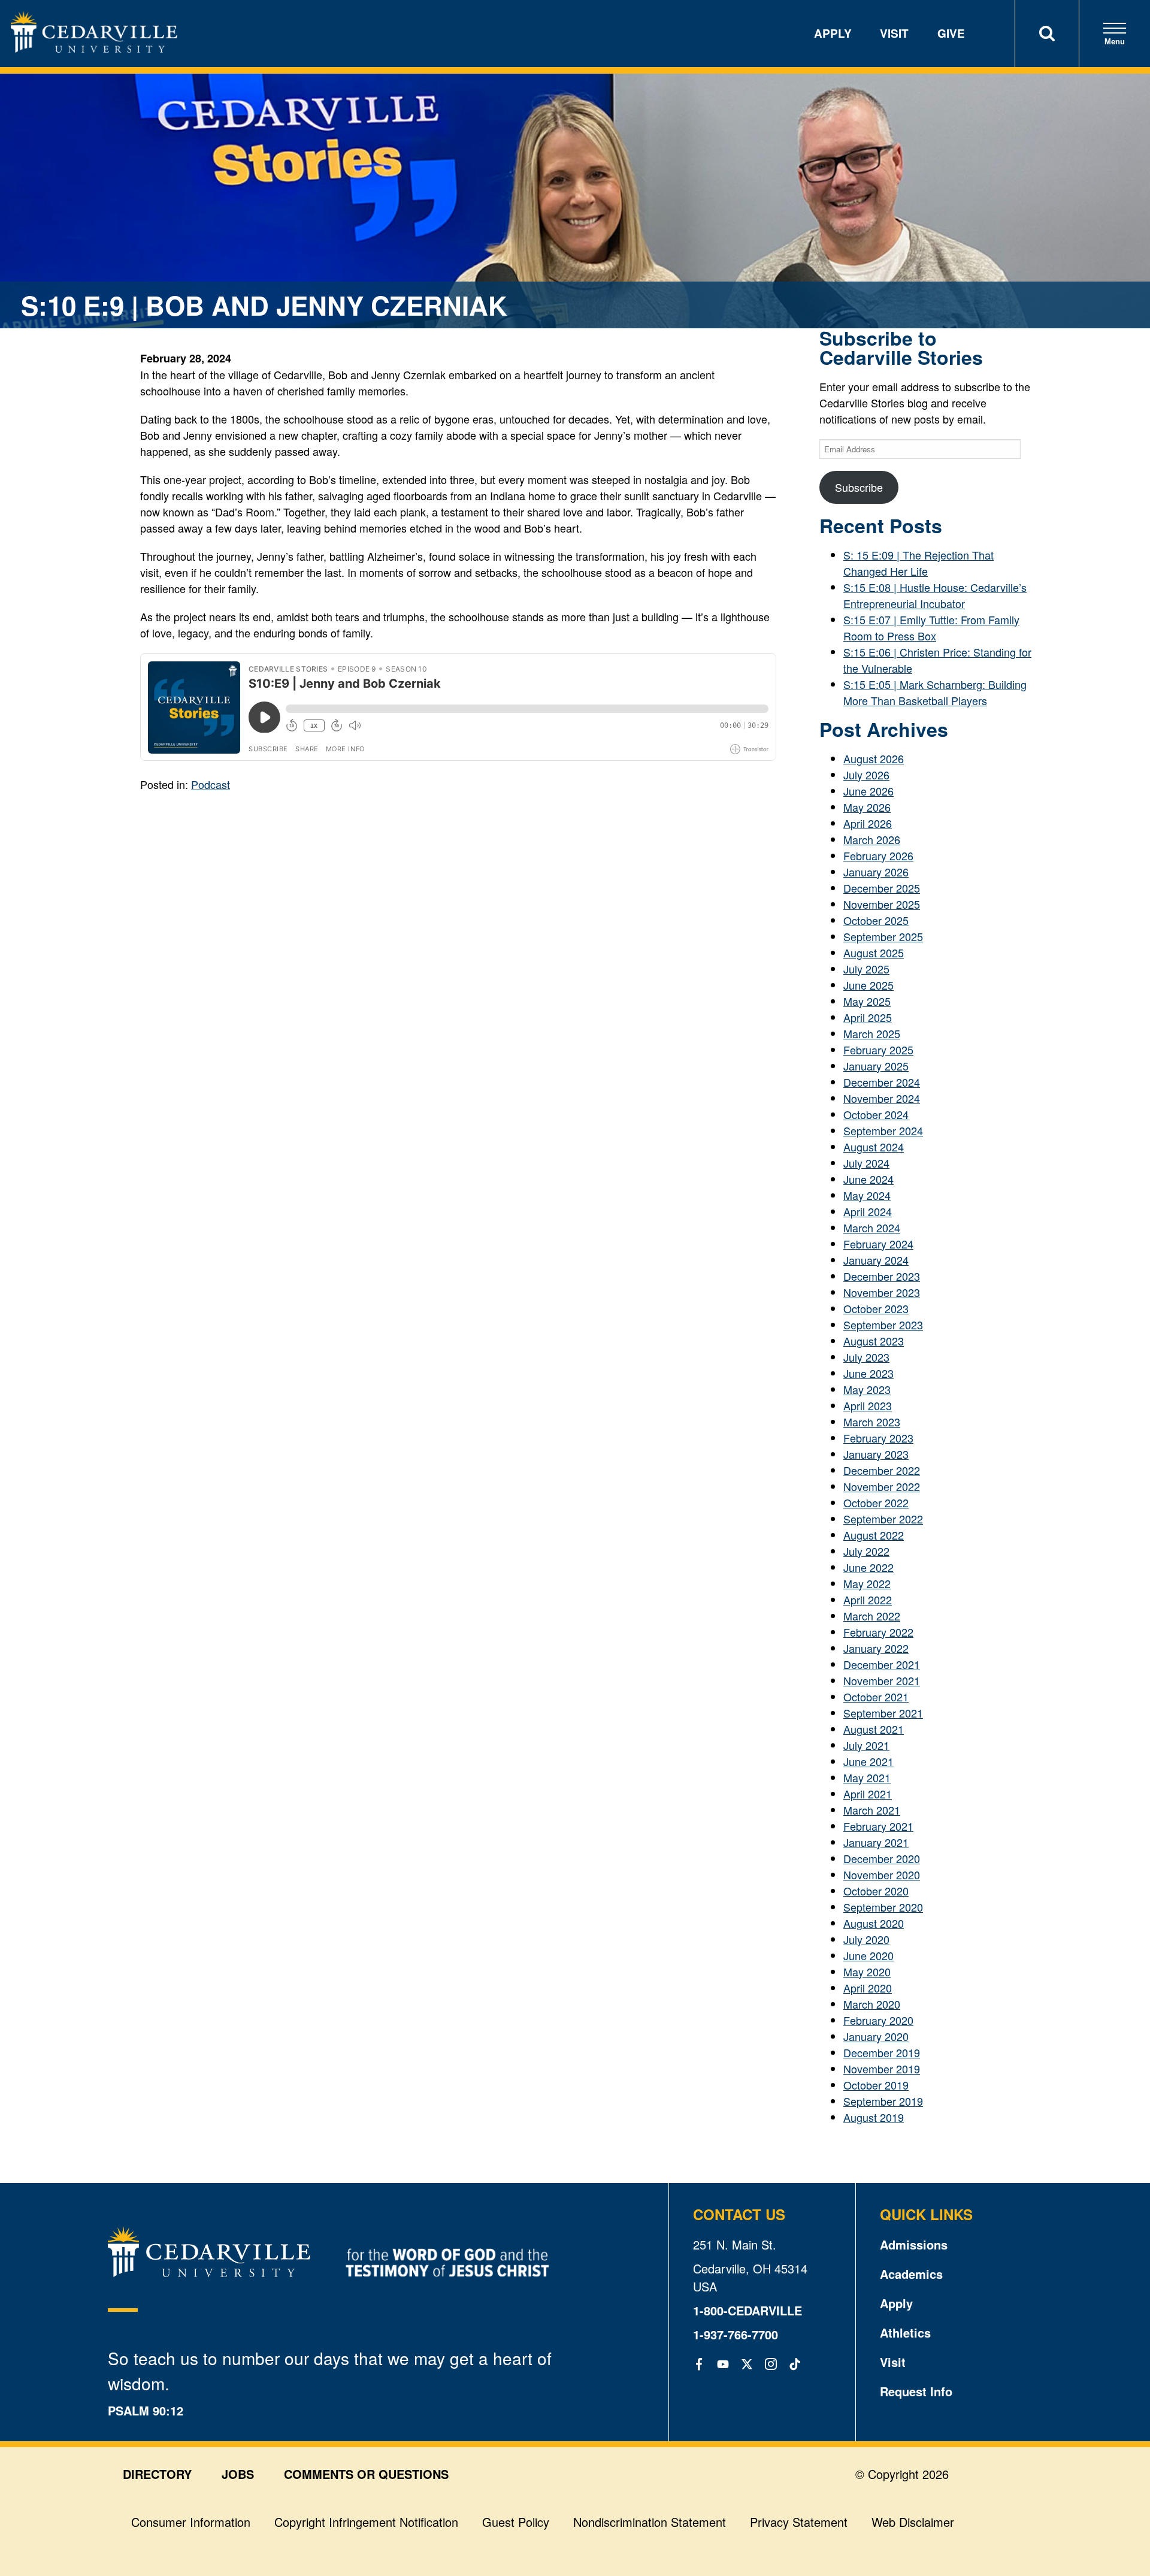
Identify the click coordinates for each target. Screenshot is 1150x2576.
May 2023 (867, 1389)
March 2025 (872, 1033)
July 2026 (866, 775)
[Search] (1047, 34)
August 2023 (874, 1341)
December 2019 (882, 2052)
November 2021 (882, 1680)
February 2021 (878, 1826)
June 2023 (868, 1373)
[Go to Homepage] (94, 48)
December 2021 (882, 1664)
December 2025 (882, 888)
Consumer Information (191, 2522)
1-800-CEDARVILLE (747, 2310)
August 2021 (874, 1729)
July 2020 (866, 1939)
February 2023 (878, 1438)
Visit (894, 33)
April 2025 (868, 1017)
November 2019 (882, 2069)
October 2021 (876, 1697)
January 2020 (876, 2036)
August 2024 (874, 1147)
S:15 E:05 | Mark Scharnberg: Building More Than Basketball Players (935, 692)
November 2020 (882, 1874)
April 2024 (868, 1211)
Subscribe (859, 487)
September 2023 (883, 1325)
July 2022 (866, 1551)
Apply (833, 33)
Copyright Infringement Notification (366, 2522)
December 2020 (882, 1858)
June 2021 (868, 1761)
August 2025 (874, 953)
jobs (238, 2474)
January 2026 (876, 872)
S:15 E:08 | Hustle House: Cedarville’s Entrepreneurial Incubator (935, 595)
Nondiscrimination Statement (650, 2522)
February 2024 (878, 1244)
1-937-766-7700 (736, 2334)
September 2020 (883, 1907)
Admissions (914, 2244)
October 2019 (876, 2085)
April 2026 (868, 823)
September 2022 (883, 1519)
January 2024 (876, 1260)
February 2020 (878, 2020)
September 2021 (883, 1713)
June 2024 (868, 1179)
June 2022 (868, 1567)
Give (951, 33)
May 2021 (867, 1777)
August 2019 (874, 2117)
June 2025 (868, 985)
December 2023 (882, 1276)
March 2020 (872, 2004)
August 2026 (874, 758)
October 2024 (876, 1114)
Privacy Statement (799, 2522)
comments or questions (366, 2474)
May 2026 (867, 807)
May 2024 (867, 1195)
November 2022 (882, 1486)
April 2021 (868, 1794)
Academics (911, 2274)
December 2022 (882, 1470)
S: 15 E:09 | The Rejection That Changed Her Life (919, 563)
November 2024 (882, 1098)
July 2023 (866, 1357)
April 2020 (868, 1988)
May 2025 (867, 1001)
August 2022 (874, 1535)
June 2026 (868, 791)
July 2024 (866, 1163)
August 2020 (874, 1923)
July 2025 (866, 969)
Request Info (916, 2391)
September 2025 (883, 936)
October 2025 (876, 920)
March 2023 (872, 1422)
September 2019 (883, 2101)
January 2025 (876, 1066)
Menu (1115, 42)
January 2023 (876, 1454)
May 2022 (867, 1583)
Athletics (905, 2332)
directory (157, 2474)
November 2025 (882, 904)
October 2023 (876, 1308)
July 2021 (866, 1745)
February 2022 (878, 1632)
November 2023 (882, 1292)
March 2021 (872, 1810)
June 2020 (868, 1955)
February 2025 (878, 1050)
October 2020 (876, 1891)
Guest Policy (516, 2522)
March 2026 (872, 839)
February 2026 (878, 855)
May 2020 (867, 1972)
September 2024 (883, 1130)
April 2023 (868, 1405)
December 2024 (882, 1082)
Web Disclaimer (913, 2522)
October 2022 (876, 1502)
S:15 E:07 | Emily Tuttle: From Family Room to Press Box (931, 628)
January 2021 (876, 1842)
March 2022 (872, 1616)
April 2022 (868, 1600)
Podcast (211, 784)
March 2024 (872, 1227)
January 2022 (876, 1648)
